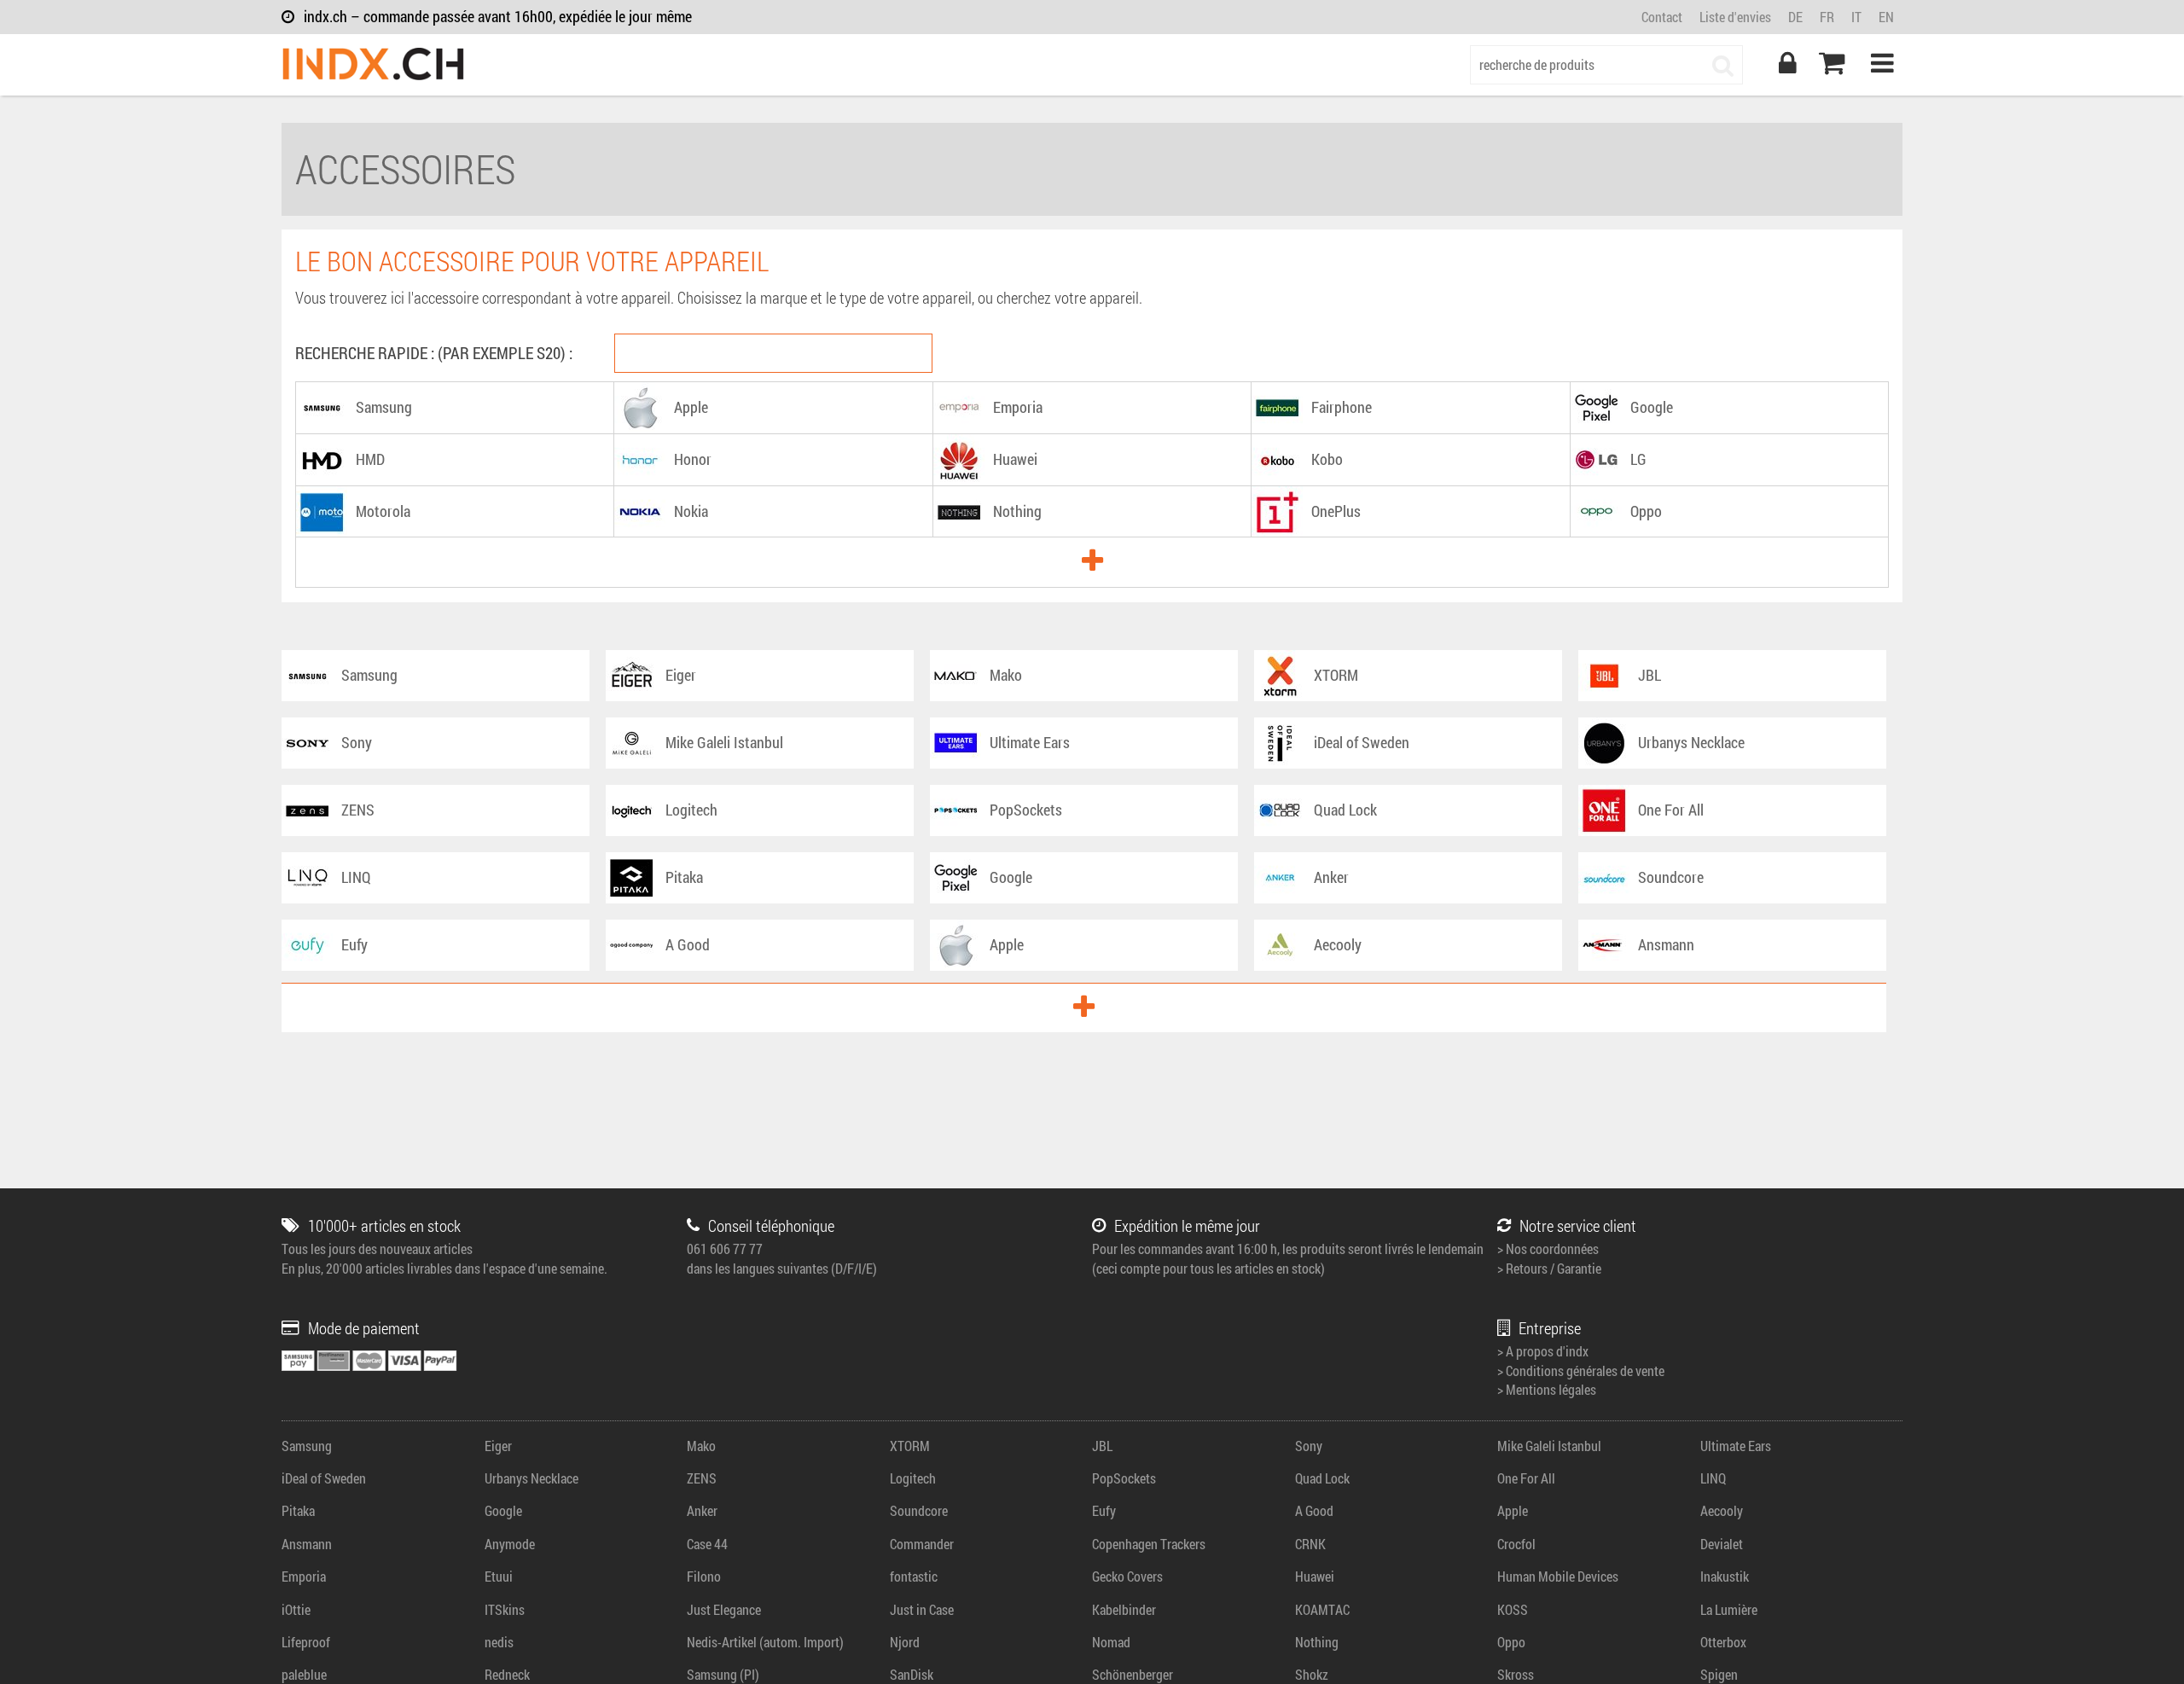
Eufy (1104, 1510)
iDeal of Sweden (324, 1478)
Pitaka (298, 1510)
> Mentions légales (1547, 1389)
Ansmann (307, 1544)
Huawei (1315, 1576)
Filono (704, 1576)
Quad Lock (1322, 1478)
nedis (499, 1642)
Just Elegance (724, 1609)
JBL (1102, 1446)
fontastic (914, 1576)
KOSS (1513, 1609)
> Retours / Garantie (1549, 1268)
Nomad (1111, 1642)
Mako (701, 1446)
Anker (702, 1510)
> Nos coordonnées (1548, 1248)
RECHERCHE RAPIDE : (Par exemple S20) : (434, 353)
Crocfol (1516, 1544)
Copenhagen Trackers (1149, 1544)
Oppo (1511, 1642)
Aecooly (1722, 1510)
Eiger (498, 1446)
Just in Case (922, 1609)
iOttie (296, 1609)
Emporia (304, 1576)
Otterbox (1723, 1642)
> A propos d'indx (1543, 1351)
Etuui (499, 1576)
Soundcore (919, 1510)
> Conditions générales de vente (1581, 1370)
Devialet (1722, 1544)
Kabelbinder (1124, 1609)
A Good (1314, 1510)
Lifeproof (306, 1642)
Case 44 (707, 1544)
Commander (922, 1544)
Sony (1309, 1446)
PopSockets (1124, 1478)
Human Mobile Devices (1558, 1576)
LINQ (1713, 1478)
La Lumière (1729, 1609)
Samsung (307, 1446)
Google (503, 1510)
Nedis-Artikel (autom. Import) (765, 1642)
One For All (1526, 1478)
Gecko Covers (1127, 1576)
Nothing (1317, 1642)
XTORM (910, 1446)
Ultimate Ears (1736, 1446)
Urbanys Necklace (531, 1478)
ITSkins (505, 1609)
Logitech (913, 1478)
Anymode (510, 1544)
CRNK (1310, 1544)
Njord (905, 1642)
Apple (1513, 1510)
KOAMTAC (1322, 1609)
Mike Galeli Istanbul (1549, 1446)
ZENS (702, 1478)
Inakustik (1725, 1576)
